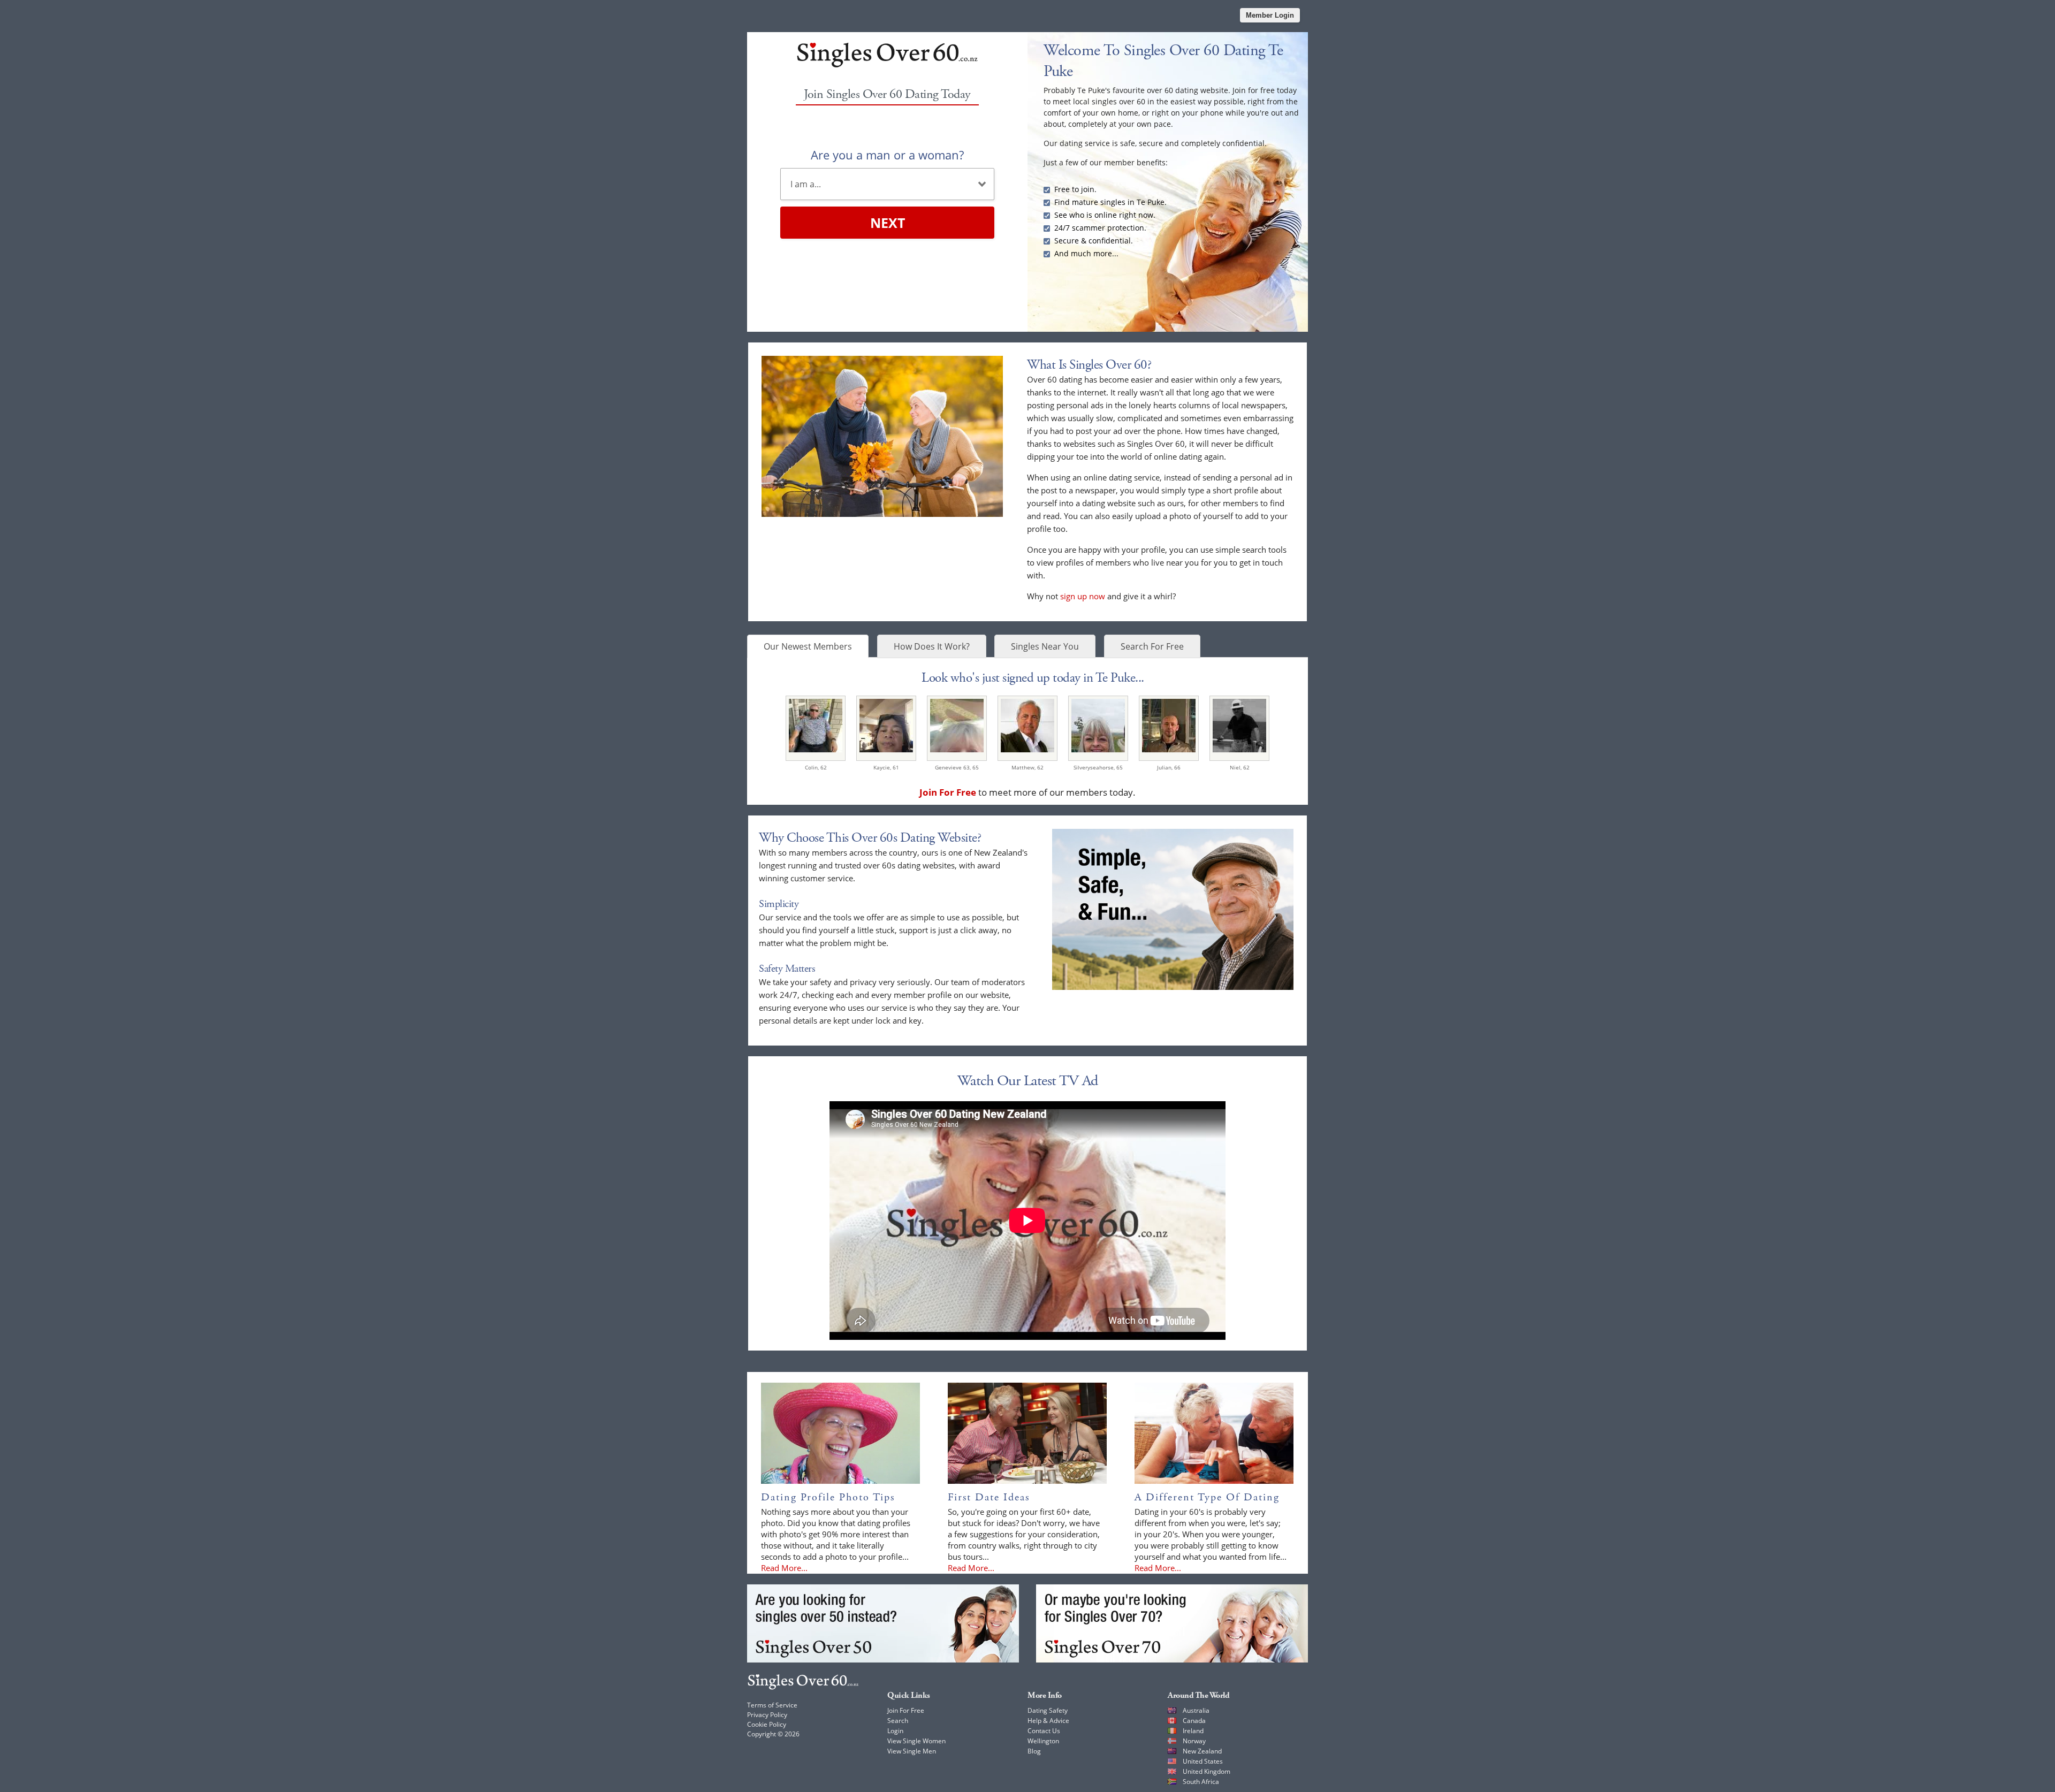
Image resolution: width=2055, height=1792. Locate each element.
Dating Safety (1048, 1710)
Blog (1034, 1751)
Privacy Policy (767, 1715)
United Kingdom (1207, 1771)
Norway (1194, 1741)
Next (888, 223)
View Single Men (912, 1751)
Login (895, 1731)
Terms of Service (772, 1705)
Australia (1196, 1710)
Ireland (1193, 1731)
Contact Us (1044, 1731)
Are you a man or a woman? (887, 155)
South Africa (1201, 1782)
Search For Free (1152, 646)
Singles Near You (1045, 646)
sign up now (1083, 596)
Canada (1194, 1721)
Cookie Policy (767, 1724)
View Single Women (916, 1741)
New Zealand (1202, 1751)
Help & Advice (1048, 1721)
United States (1203, 1761)
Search (898, 1721)
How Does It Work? (932, 646)
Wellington (1043, 1741)
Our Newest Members (808, 646)
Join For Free (906, 1710)
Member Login (1270, 15)
